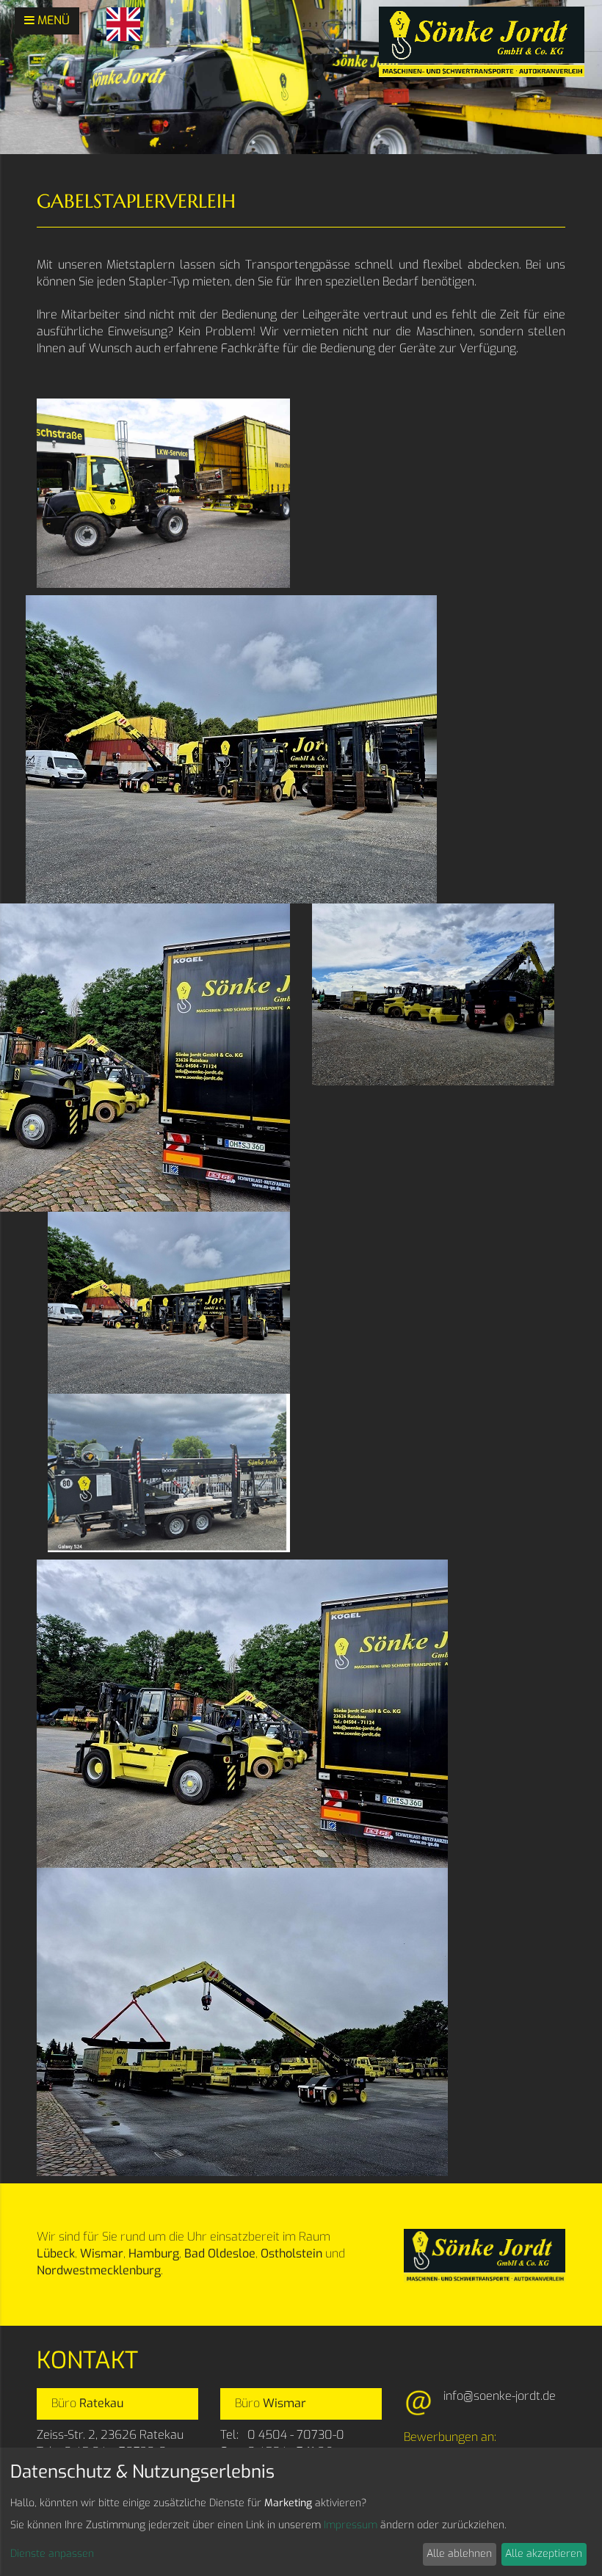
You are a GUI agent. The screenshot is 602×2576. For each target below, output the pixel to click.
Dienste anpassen (52, 2554)
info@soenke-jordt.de (500, 2396)
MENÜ (52, 20)
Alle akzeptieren (544, 2554)
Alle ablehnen (459, 2554)
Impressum (351, 2525)
